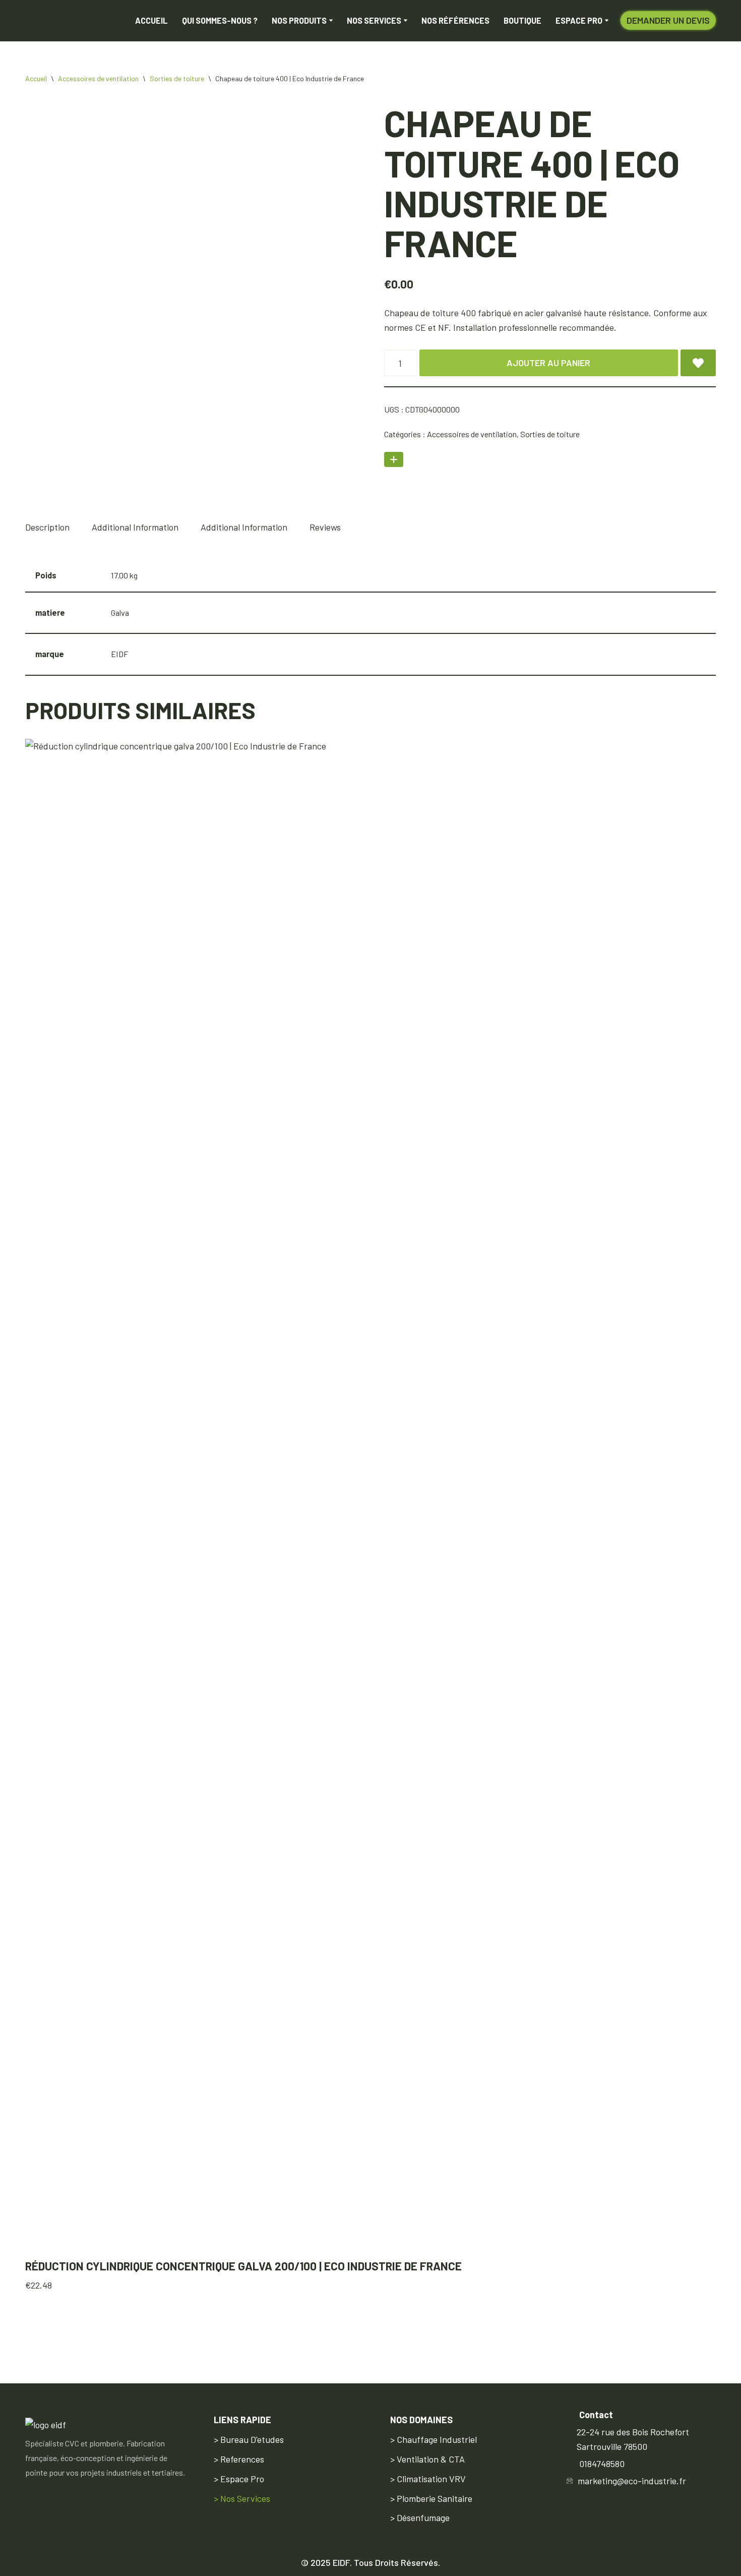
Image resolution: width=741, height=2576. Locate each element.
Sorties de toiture (177, 84)
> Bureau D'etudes (249, 2439)
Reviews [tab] (325, 533)
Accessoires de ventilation (98, 84)
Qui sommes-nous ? (220, 23)
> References (239, 2459)
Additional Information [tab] (135, 533)
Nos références (455, 23)
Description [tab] (47, 533)
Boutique (522, 23)
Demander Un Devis (668, 23)
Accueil (151, 23)
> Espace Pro (239, 2479)
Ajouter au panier (548, 369)
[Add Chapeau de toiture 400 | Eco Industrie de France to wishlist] (698, 369)
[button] (331, 23)
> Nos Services (242, 2498)
